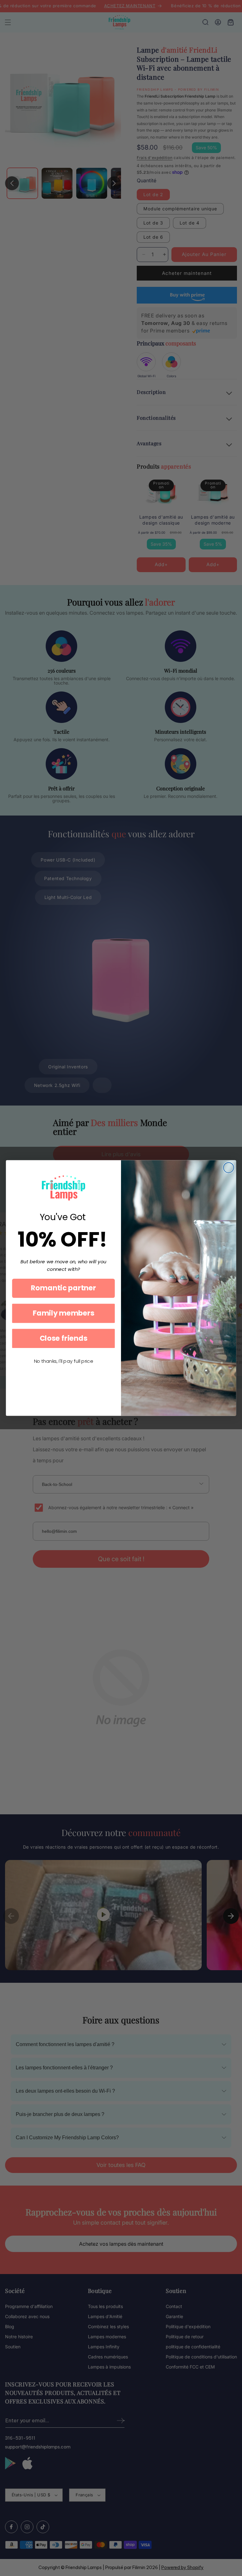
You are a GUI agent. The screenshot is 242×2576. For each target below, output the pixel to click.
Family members (63, 1313)
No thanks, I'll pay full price (63, 1361)
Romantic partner (63, 1288)
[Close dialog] (229, 1168)
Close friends (64, 1338)
